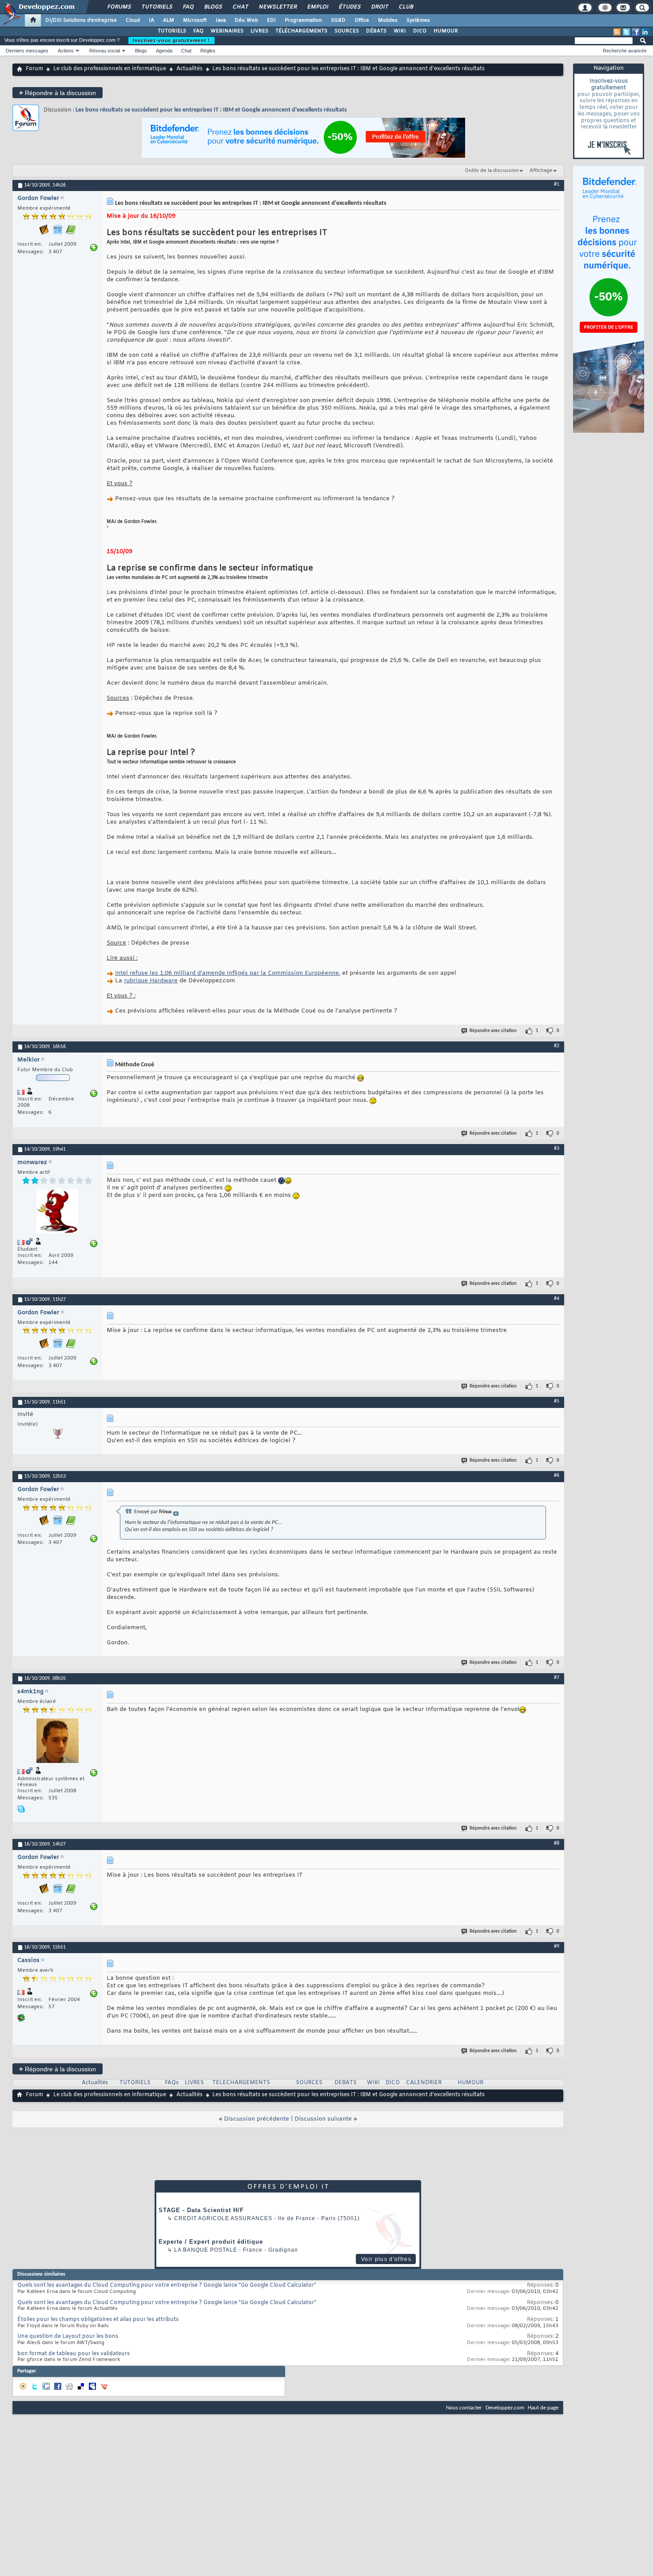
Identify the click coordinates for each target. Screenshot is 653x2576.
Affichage (541, 171)
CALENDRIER (424, 2083)
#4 (557, 1299)
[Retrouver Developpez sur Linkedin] (645, 32)
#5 (557, 1401)
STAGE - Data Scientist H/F (201, 2210)
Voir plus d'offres (386, 2259)
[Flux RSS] (617, 32)
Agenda (164, 51)
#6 (557, 1475)
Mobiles (388, 20)
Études (349, 7)
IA (151, 20)
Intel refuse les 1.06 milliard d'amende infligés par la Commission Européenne (227, 973)
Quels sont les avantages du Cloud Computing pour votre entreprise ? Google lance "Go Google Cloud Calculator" (167, 2285)
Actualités (189, 69)
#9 (557, 1946)
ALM (169, 20)
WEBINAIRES (227, 31)
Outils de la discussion (492, 171)
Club (406, 7)
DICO (420, 31)
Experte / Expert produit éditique (211, 2242)
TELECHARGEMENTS (241, 2083)
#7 (557, 1678)
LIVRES (259, 31)
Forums (119, 7)
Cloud (133, 20)
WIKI (400, 31)
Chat (240, 7)
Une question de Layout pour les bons (68, 2337)
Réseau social (105, 51)
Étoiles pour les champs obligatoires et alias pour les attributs (98, 2320)
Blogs (213, 7)
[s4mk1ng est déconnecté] (57, 1742)
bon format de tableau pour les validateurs (74, 2354)
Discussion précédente (257, 2119)
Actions (66, 51)
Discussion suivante (323, 2119)
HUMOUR (446, 31)
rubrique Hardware (151, 981)
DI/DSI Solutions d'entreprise (81, 20)
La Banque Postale (206, 2250)
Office (362, 20)
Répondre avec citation (493, 1031)
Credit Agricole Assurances (223, 2218)
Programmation (303, 20)
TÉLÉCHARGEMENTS (301, 31)
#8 (557, 1843)
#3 (557, 1148)
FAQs (172, 2083)
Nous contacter (464, 2408)
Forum (34, 69)
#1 (557, 184)
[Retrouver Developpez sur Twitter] (626, 32)
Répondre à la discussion (58, 93)
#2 (557, 1046)
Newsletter (277, 7)
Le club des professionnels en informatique (110, 69)
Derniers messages (27, 51)
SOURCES (347, 31)
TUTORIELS (172, 31)
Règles (208, 51)
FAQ (188, 7)
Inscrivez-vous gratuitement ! (171, 40)
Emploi (317, 7)
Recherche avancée (625, 51)
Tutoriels (157, 7)
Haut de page (543, 2408)
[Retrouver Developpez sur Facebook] (636, 32)
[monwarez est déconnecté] (57, 1212)
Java (221, 20)
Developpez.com (505, 2408)
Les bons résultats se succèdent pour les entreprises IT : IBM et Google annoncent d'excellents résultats (211, 110)
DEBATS (346, 2083)
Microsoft (195, 20)
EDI (271, 20)
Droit (379, 7)
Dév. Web (246, 20)
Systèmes (418, 20)
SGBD (338, 20)
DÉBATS (376, 31)
